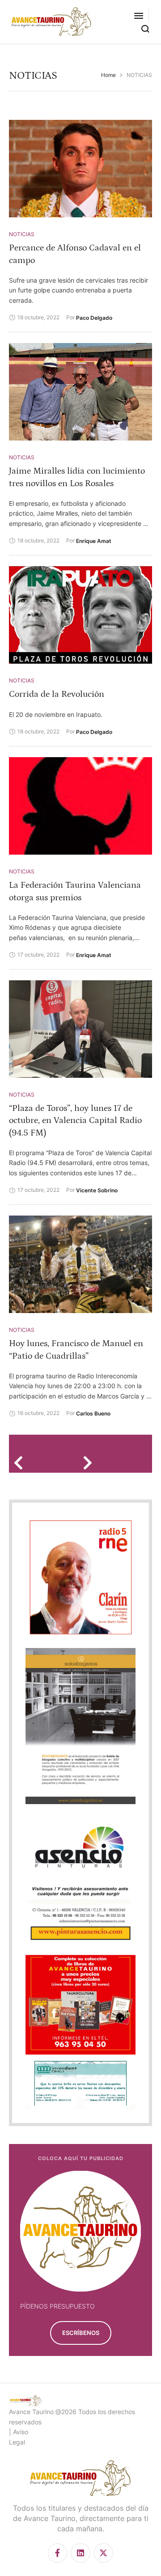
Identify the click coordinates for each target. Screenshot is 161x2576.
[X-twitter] (104, 2553)
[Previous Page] (21, 1463)
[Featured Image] (80, 169)
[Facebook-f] (57, 2553)
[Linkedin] (80, 2553)
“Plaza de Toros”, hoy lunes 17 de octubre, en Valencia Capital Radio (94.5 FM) (75, 1120)
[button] (139, 16)
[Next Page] (91, 1463)
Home (108, 75)
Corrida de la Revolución (57, 694)
